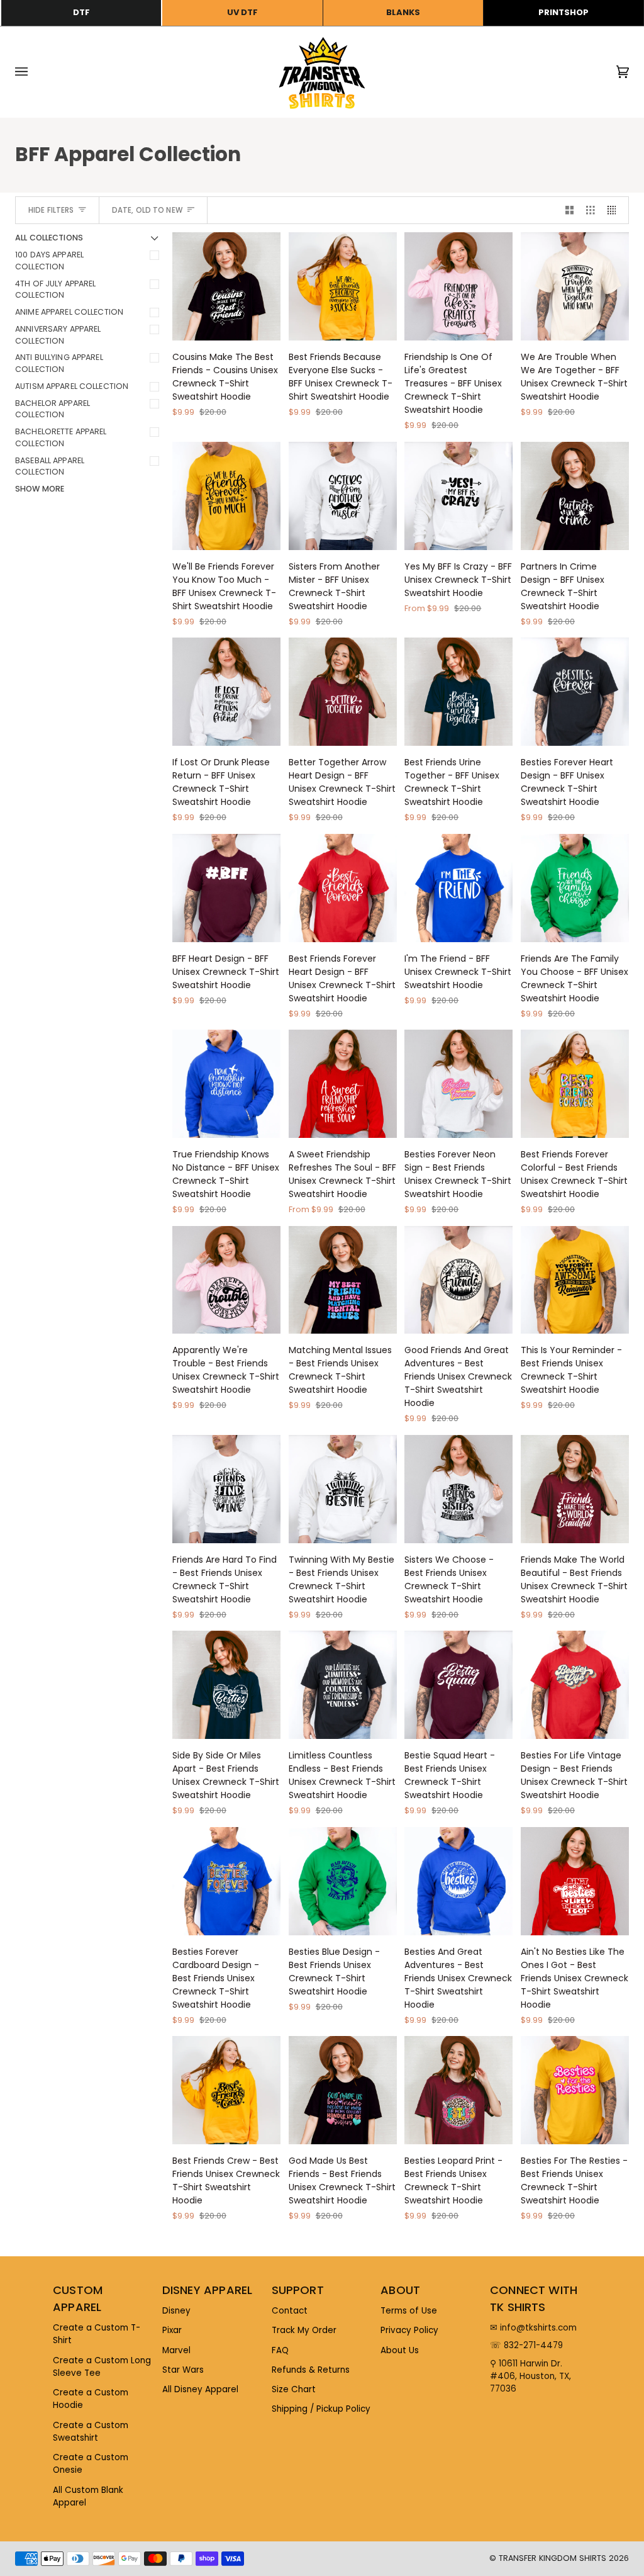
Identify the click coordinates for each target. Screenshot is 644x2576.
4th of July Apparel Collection (55, 290)
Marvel (176, 2350)
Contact (290, 2311)
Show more (40, 489)
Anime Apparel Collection (69, 312)
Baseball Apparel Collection (50, 466)
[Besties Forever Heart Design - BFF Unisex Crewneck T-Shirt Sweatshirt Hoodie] (575, 692)
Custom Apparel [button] (78, 2298)
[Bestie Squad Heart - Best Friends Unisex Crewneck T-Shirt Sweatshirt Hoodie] (458, 1685)
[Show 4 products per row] (615, 211)
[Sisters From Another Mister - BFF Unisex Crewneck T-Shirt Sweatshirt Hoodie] (343, 496)
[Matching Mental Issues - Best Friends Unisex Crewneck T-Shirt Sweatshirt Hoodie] (343, 1280)
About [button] (400, 2290)
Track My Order (304, 2330)
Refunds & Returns (311, 2370)
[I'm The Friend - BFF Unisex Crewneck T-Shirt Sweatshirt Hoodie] (458, 888)
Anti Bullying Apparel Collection (59, 363)
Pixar (172, 2330)
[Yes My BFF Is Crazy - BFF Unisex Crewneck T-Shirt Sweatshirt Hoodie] (458, 496)
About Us (400, 2350)
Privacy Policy (409, 2330)
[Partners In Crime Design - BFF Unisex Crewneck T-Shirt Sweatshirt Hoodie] (575, 496)
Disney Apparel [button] (208, 2290)
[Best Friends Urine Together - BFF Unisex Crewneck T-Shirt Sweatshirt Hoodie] (458, 692)
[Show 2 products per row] (570, 211)
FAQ (280, 2350)
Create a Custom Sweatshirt (91, 2432)
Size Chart (294, 2389)
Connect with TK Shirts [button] (534, 2298)
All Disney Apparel (200, 2389)
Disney (176, 2311)
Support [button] (298, 2290)
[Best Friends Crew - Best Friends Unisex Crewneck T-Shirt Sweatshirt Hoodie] (226, 2090)
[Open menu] (34, 72)
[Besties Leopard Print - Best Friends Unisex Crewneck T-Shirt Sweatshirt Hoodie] (458, 2090)
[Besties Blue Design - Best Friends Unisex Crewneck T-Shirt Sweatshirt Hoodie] (343, 1881)
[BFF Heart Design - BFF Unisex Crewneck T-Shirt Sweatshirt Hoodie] (226, 888)
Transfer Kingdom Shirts (554, 2558)
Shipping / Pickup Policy (321, 2409)
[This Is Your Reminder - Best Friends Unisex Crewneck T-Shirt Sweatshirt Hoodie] (575, 1280)
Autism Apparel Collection (72, 386)
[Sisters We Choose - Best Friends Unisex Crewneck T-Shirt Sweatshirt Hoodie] (458, 1489)
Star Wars (183, 2370)
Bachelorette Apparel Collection (61, 437)
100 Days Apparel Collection (49, 261)
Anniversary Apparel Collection (58, 335)
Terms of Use (409, 2311)
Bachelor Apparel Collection (53, 409)
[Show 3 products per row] (591, 211)
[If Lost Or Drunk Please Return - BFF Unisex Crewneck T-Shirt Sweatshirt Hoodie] (226, 692)
